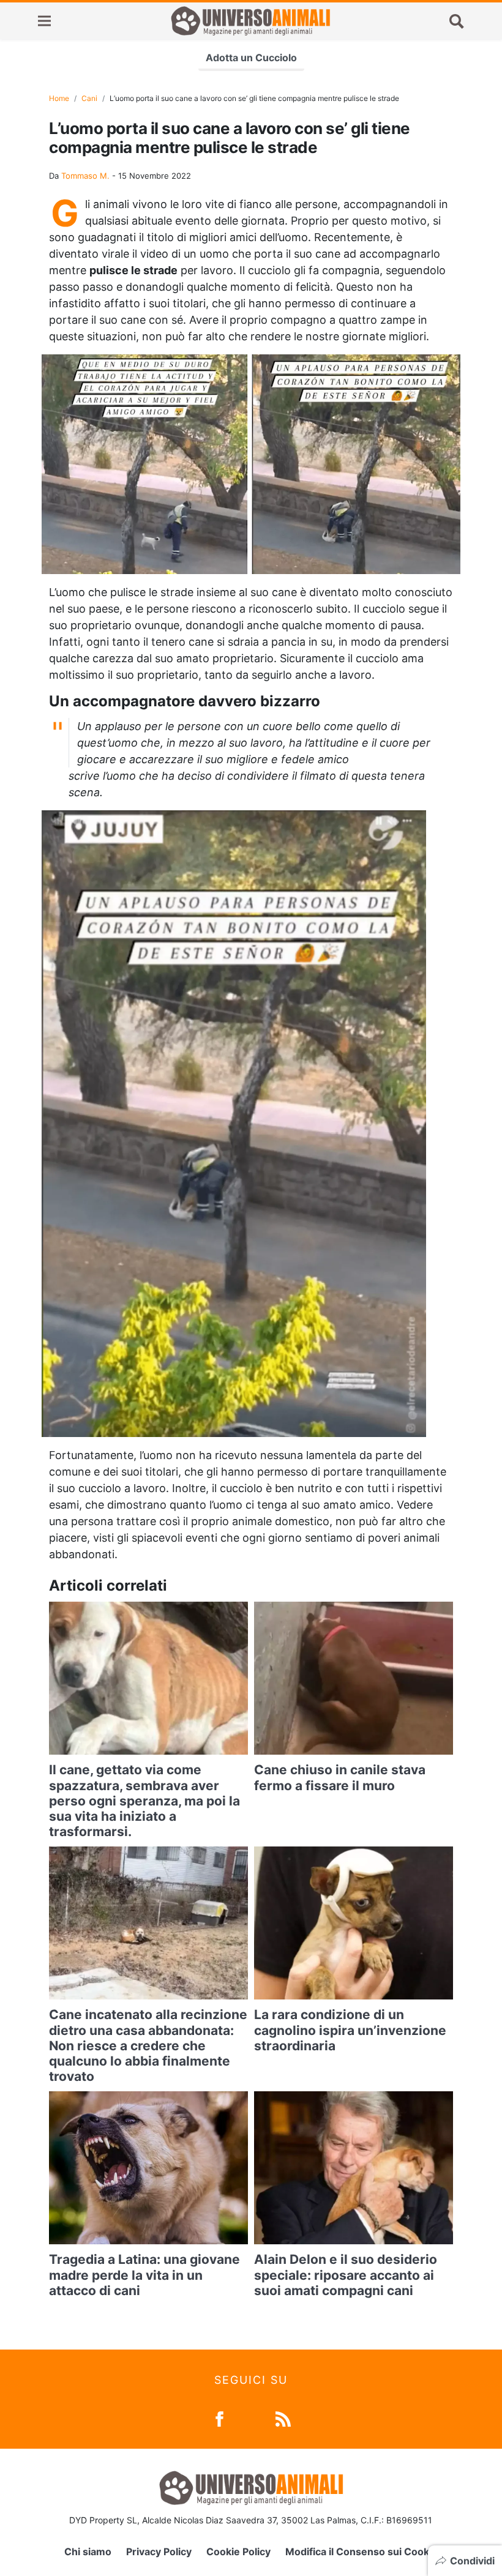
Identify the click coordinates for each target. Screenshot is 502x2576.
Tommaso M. (85, 176)
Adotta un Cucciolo (251, 58)
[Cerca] (457, 21)
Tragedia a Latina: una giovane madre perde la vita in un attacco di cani (144, 2275)
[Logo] (250, 21)
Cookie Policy (238, 2552)
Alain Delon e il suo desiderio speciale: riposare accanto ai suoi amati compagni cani (346, 2275)
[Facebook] (219, 2418)
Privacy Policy (159, 2552)
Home (59, 98)
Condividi (472, 2561)
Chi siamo (88, 2552)
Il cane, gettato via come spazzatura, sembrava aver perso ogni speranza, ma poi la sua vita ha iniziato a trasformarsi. (144, 1801)
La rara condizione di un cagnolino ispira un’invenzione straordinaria (350, 2030)
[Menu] (44, 21)
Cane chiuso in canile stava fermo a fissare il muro (340, 1777)
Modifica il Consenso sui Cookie (362, 2552)
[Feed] (283, 2418)
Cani (89, 98)
